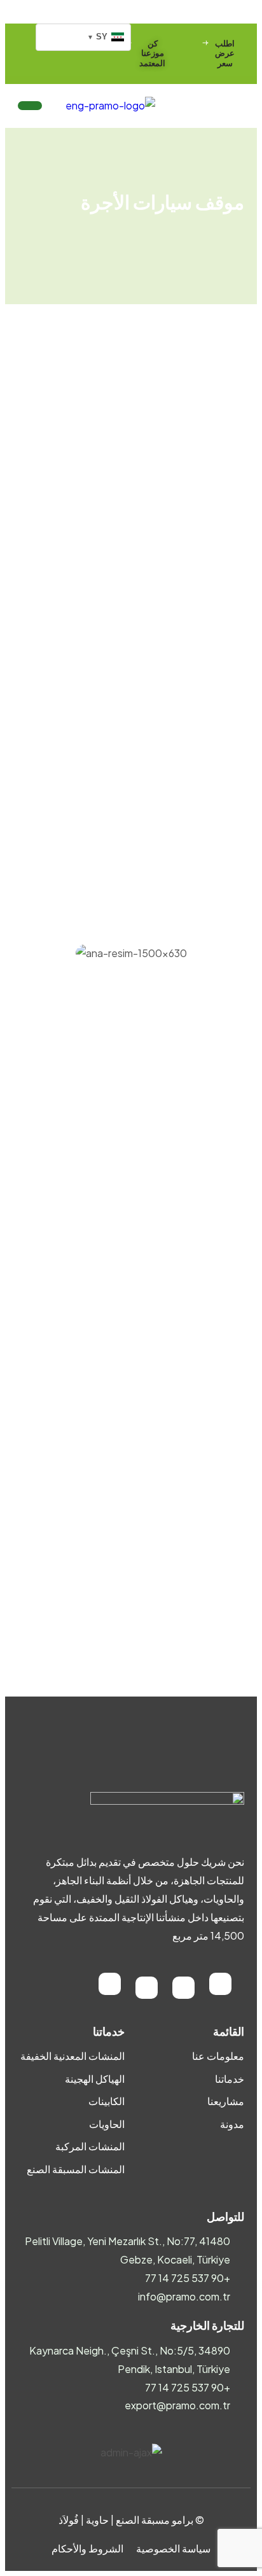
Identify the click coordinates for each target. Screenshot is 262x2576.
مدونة (232, 2124)
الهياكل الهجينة (95, 2079)
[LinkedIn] (147, 1988)
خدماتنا (230, 2079)
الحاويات (107, 2124)
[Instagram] (183, 1988)
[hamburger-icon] (30, 106)
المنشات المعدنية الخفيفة (72, 2056)
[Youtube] (110, 1984)
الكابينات (107, 2101)
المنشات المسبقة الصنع (76, 2169)
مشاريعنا (226, 2101)
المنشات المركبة (90, 2146)
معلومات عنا (218, 2056)
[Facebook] (220, 1984)
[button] (31, 971)
